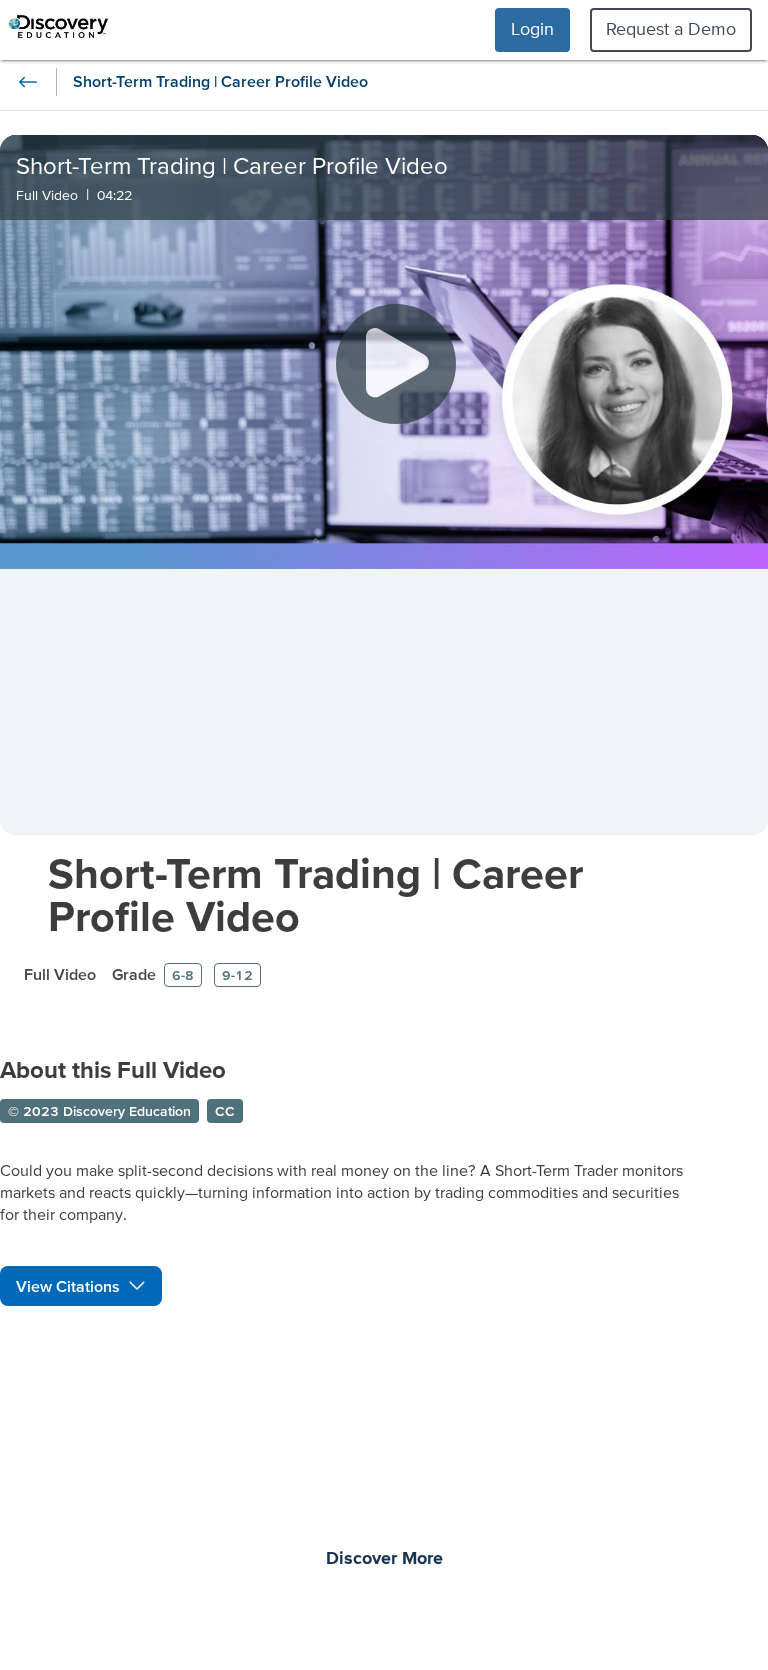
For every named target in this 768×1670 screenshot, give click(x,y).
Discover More (384, 1559)
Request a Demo (671, 28)
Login (532, 28)
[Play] (396, 364)
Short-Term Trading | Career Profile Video (315, 894)
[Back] (28, 82)
